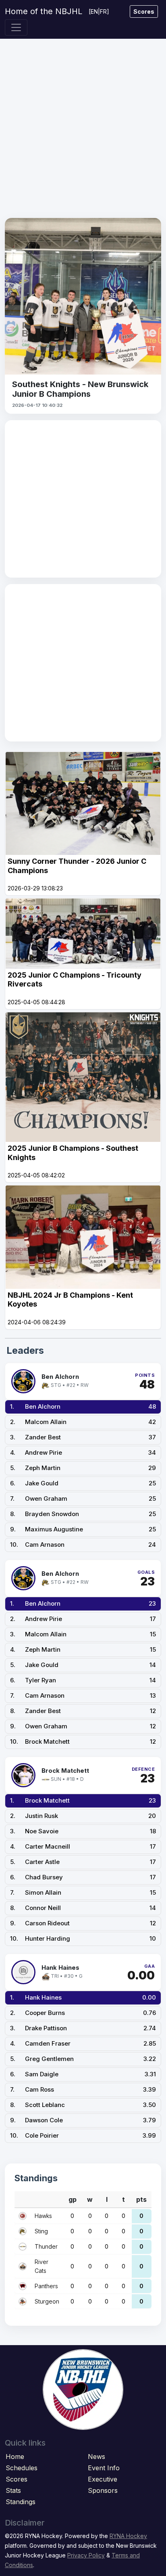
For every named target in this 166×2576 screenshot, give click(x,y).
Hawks (43, 2216)
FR (103, 12)
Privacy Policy (86, 2555)
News (96, 2457)
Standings (21, 2502)
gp (73, 2199)
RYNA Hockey (128, 2536)
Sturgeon (47, 2301)
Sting (41, 2231)
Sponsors (103, 2490)
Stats (13, 2490)
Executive (103, 2479)
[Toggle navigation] (16, 27)
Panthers (46, 2286)
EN (94, 12)
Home (15, 2457)
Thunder (46, 2246)
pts (141, 2199)
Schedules (22, 2468)
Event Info (104, 2468)
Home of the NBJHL (44, 11)
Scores (144, 12)
